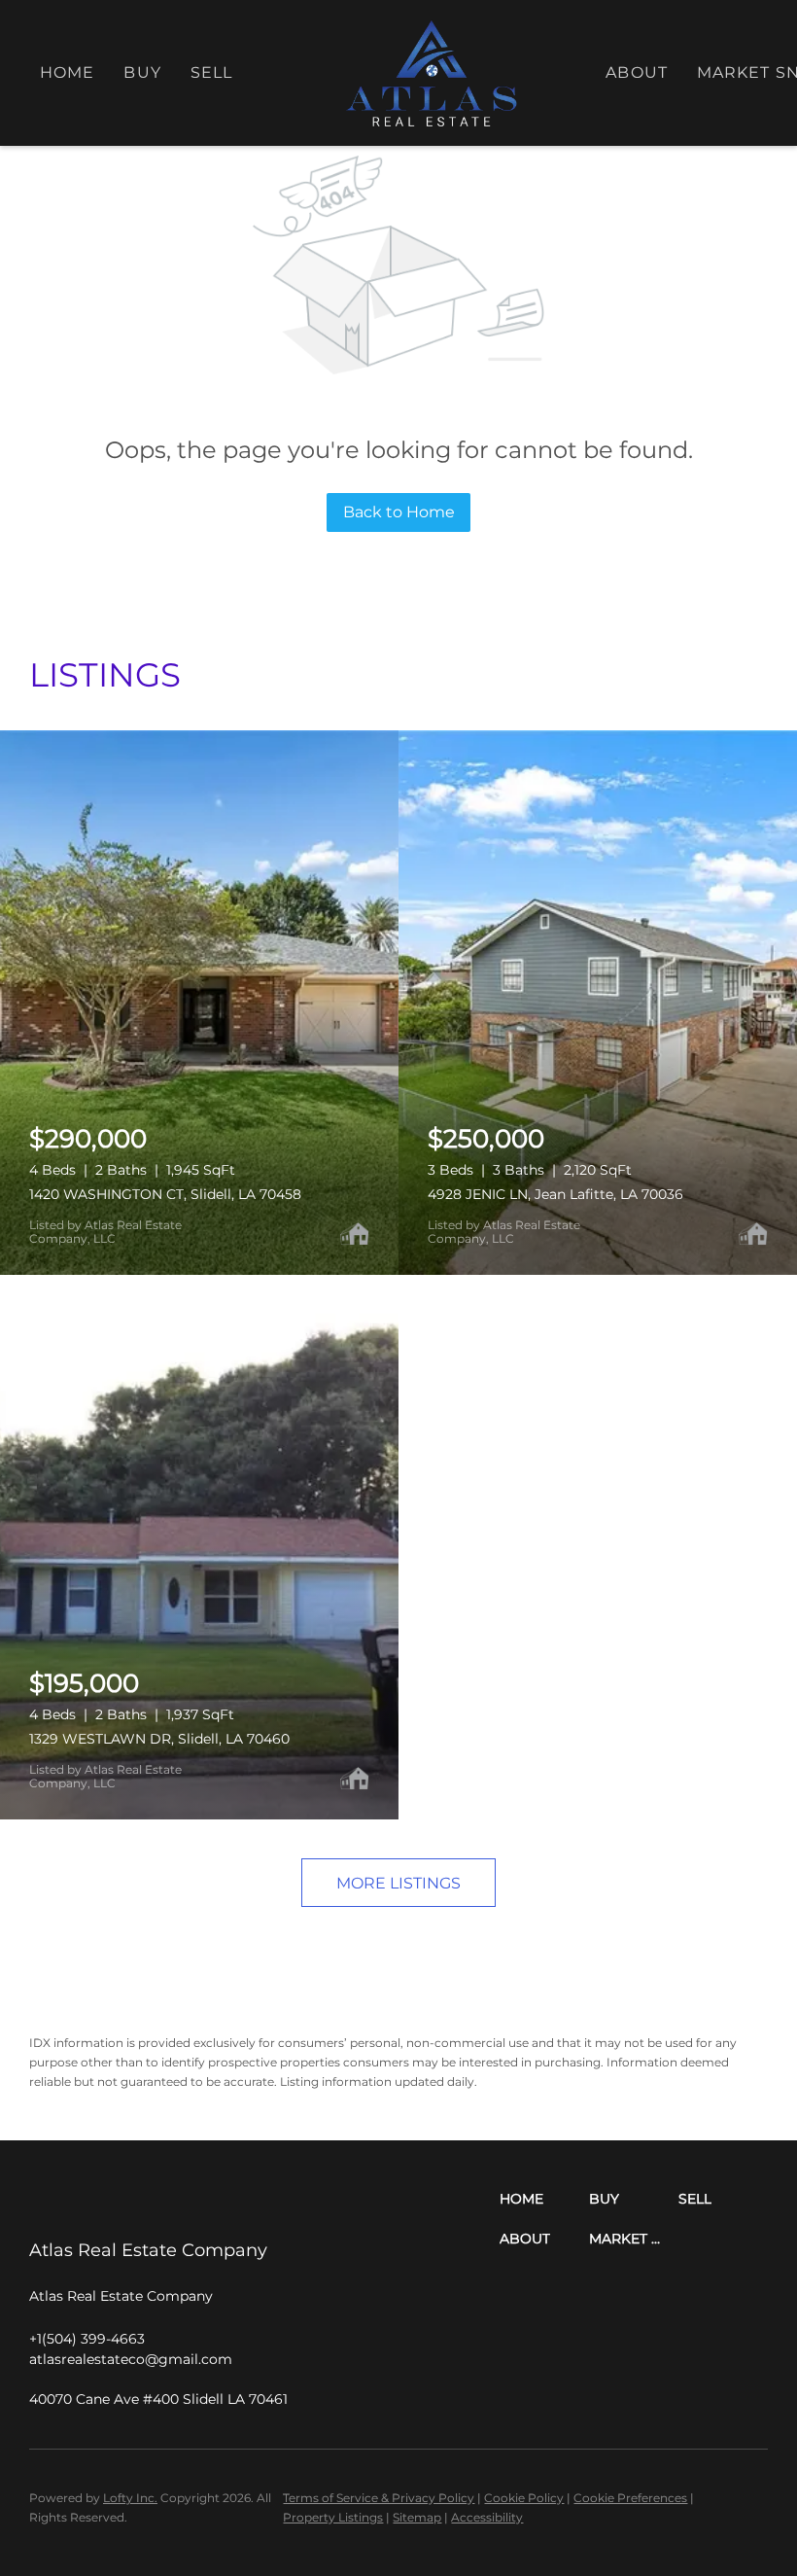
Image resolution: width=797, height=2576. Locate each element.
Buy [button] (142, 72)
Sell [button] (211, 72)
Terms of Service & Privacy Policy (379, 2498)
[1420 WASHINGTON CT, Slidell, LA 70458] (199, 1003)
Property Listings (333, 2517)
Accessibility (487, 2517)
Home (67, 72)
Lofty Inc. (130, 2498)
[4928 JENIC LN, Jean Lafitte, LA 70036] (598, 1003)
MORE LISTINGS (398, 1883)
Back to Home (399, 512)
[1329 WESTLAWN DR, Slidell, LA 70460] (199, 1547)
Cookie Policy (524, 2498)
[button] (544, 2199)
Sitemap (417, 2517)
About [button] (637, 72)
